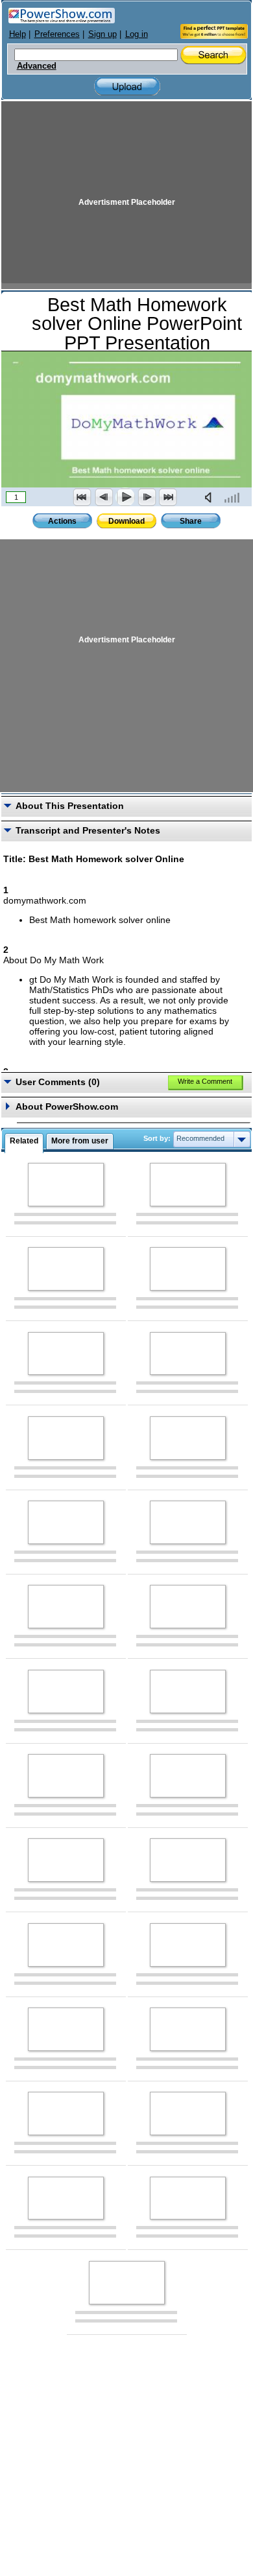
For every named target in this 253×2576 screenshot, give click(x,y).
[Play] (125, 497)
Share (191, 521)
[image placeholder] (66, 1185)
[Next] (147, 497)
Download (126, 521)
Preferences (57, 34)
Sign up (102, 34)
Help (18, 34)
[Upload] (127, 87)
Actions (62, 521)
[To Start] (82, 497)
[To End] (168, 497)
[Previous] (104, 497)
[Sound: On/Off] (211, 497)
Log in (137, 34)
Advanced (37, 66)
